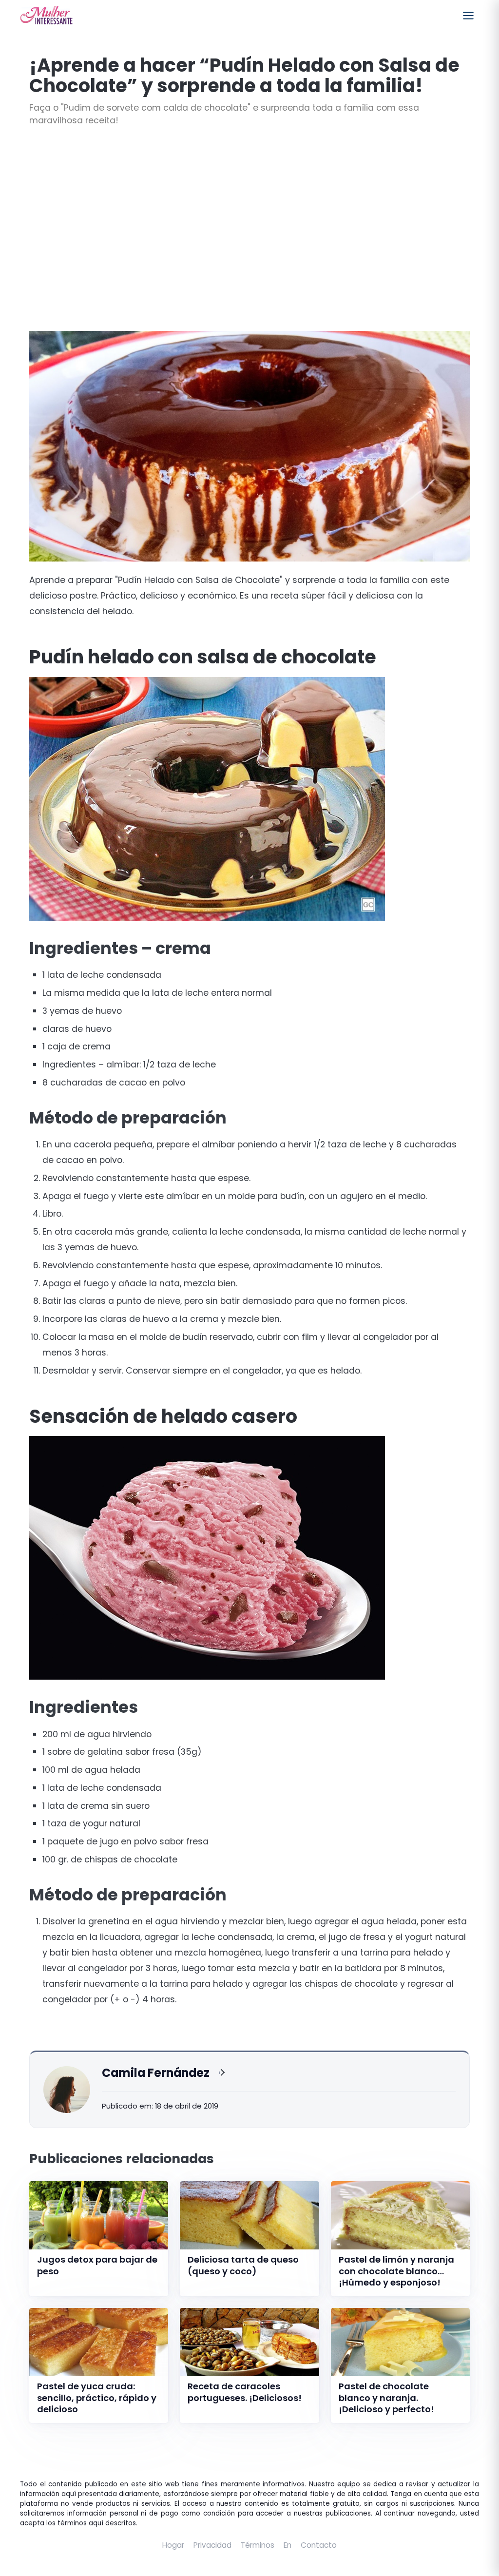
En (288, 2545)
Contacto (319, 2545)
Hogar (173, 2545)
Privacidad (212, 2545)
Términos (258, 2545)
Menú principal (468, 16)
